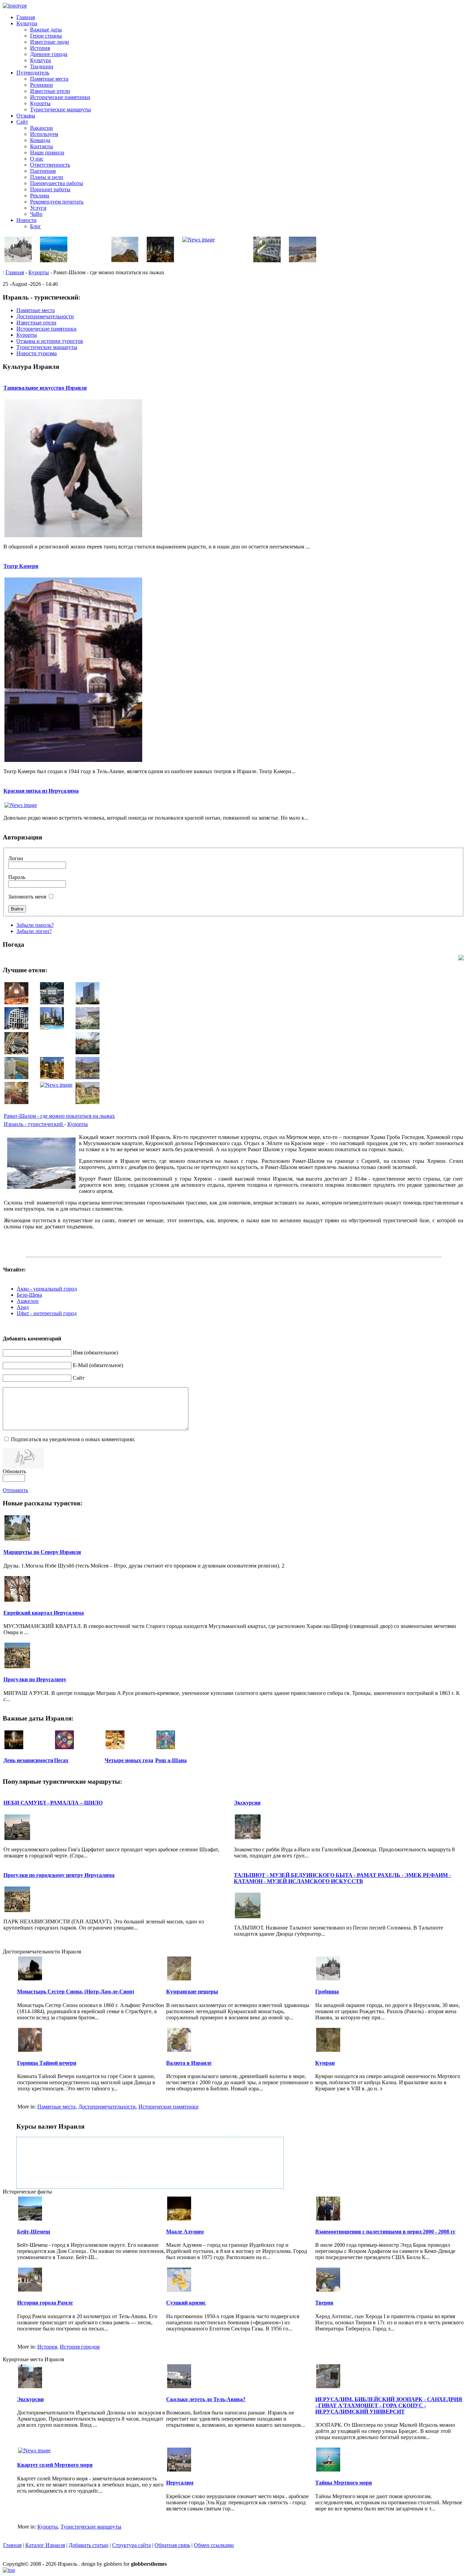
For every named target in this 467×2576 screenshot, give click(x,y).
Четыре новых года (129, 1760)
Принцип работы (50, 189)
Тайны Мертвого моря (344, 2483)
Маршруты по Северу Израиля (42, 1552)
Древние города (49, 54)
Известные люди (50, 42)
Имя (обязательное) (95, 1353)
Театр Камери (21, 566)
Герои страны (46, 36)
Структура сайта (131, 2545)
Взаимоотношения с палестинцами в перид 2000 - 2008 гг (385, 2232)
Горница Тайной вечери (47, 2063)
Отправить (15, 1490)
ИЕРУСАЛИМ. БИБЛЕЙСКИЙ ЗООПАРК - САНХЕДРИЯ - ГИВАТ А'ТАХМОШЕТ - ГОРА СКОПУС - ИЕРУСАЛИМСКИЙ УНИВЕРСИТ (389, 2405)
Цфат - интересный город (47, 1313)
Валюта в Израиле (189, 2063)
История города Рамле (45, 2303)
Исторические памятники (60, 97)
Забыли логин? (34, 931)
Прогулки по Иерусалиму (35, 1679)
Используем (44, 134)
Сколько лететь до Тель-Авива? (206, 2399)
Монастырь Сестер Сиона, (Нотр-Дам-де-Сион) (76, 1992)
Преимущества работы (57, 183)
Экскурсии (247, 1803)
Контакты (42, 146)
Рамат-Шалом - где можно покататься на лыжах (59, 1116)
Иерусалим (180, 2483)
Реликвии (42, 85)
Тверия (324, 2303)
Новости (26, 220)
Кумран (325, 2063)
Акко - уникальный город (47, 1289)
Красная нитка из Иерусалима (41, 791)
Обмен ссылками (214, 2545)
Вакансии (42, 128)
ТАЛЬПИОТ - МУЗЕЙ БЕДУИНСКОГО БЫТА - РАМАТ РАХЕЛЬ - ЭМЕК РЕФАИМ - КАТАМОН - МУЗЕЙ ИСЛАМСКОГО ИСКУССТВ (342, 1878)
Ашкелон (28, 1301)
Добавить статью (89, 2545)
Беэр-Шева (29, 1295)
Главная (26, 17)
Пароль (17, 877)
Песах (61, 1760)
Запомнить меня (27, 897)
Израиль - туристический (34, 1124)
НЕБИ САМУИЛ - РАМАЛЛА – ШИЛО (53, 1803)
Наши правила (47, 152)
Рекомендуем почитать (57, 202)
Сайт (22, 122)
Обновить (14, 1471)
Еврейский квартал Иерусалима (44, 1613)
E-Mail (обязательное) (98, 1365)
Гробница (327, 1992)
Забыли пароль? (35, 925)
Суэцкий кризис (186, 2303)
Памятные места (49, 79)
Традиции (42, 66)
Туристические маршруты (61, 109)
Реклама (40, 196)
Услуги (38, 208)
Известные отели (50, 91)
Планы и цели (47, 177)
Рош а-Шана (171, 1760)
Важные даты (46, 30)
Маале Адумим (185, 2232)
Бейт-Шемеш (34, 2232)
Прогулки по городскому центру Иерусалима (59, 1875)
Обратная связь (172, 2545)
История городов (80, 2347)
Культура (27, 23)
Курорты (40, 103)
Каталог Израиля (45, 2545)
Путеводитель (33, 73)
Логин (16, 858)
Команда (40, 140)
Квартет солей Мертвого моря (55, 2465)
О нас (37, 159)
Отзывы (26, 116)
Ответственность (50, 165)
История (40, 48)
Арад (23, 1307)
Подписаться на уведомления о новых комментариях (73, 1439)
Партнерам (43, 171)
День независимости (28, 1760)
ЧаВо (36, 214)
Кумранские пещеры (192, 1992)
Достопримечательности (107, 2107)
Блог (36, 226)
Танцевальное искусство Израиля (45, 388)
